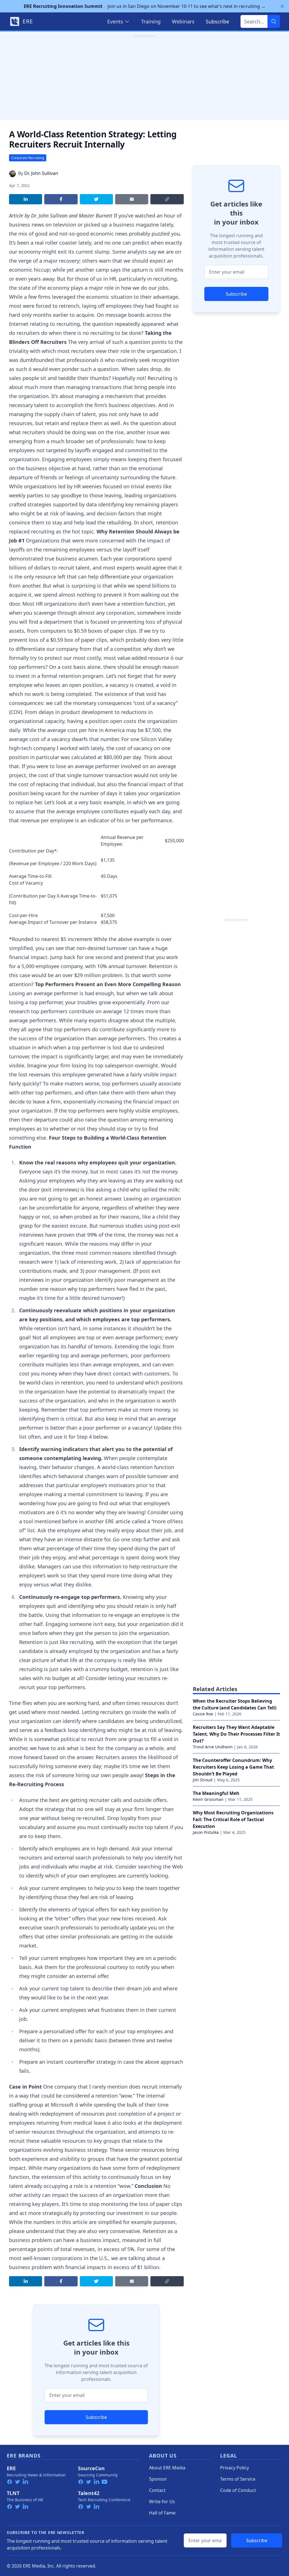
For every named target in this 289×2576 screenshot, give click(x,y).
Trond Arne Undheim (213, 1747)
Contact (157, 2490)
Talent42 (89, 2493)
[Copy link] (167, 199)
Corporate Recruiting (28, 158)
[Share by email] (132, 199)
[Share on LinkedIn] (26, 199)
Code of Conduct (238, 2490)
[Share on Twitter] (96, 199)
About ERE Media (167, 2468)
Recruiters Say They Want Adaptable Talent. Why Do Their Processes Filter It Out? (236, 1734)
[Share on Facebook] (61, 199)
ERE (11, 2468)
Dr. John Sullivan (41, 173)
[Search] (274, 21)
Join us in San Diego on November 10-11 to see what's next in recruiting (145, 6)
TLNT (13, 2493)
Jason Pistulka (206, 1832)
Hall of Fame (162, 2513)
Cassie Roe (203, 1714)
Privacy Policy (235, 2468)
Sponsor (158, 2479)
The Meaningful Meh (216, 1793)
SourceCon (91, 2468)
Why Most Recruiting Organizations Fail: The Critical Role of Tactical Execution (233, 1819)
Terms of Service (238, 2479)
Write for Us (162, 2502)
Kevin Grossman (208, 1799)
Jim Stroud (203, 1780)
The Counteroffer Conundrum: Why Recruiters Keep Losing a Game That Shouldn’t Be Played (233, 1767)
